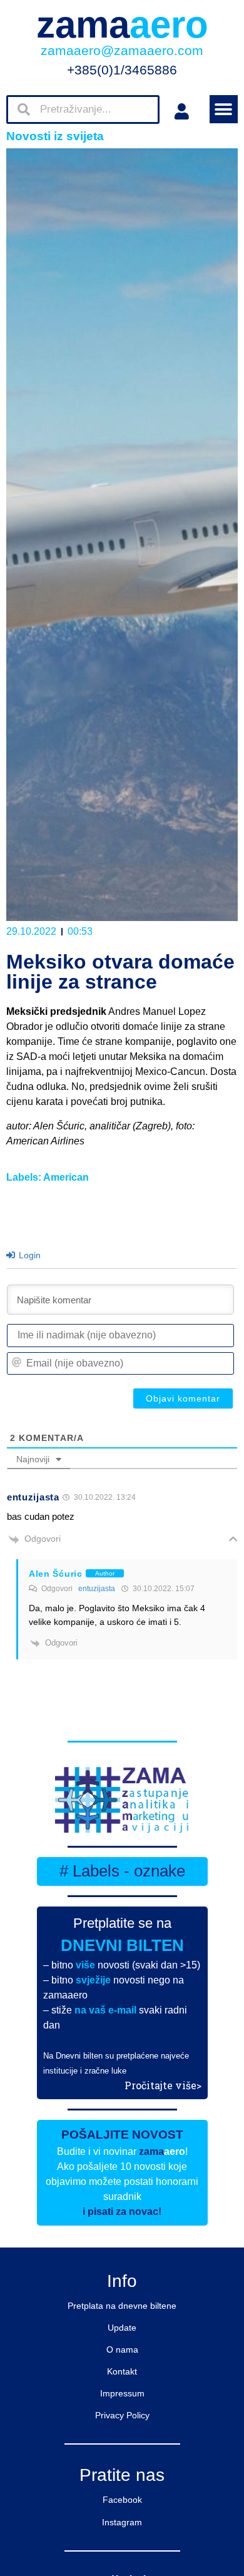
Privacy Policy (122, 2415)
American (66, 1177)
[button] (224, 109)
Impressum (122, 2393)
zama (122, 25)
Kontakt (122, 2371)
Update (122, 2328)
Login (28, 1255)
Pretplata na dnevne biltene (122, 2306)
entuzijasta (97, 1589)
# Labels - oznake (122, 1871)
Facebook (122, 2500)
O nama (122, 2349)
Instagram (122, 2522)
